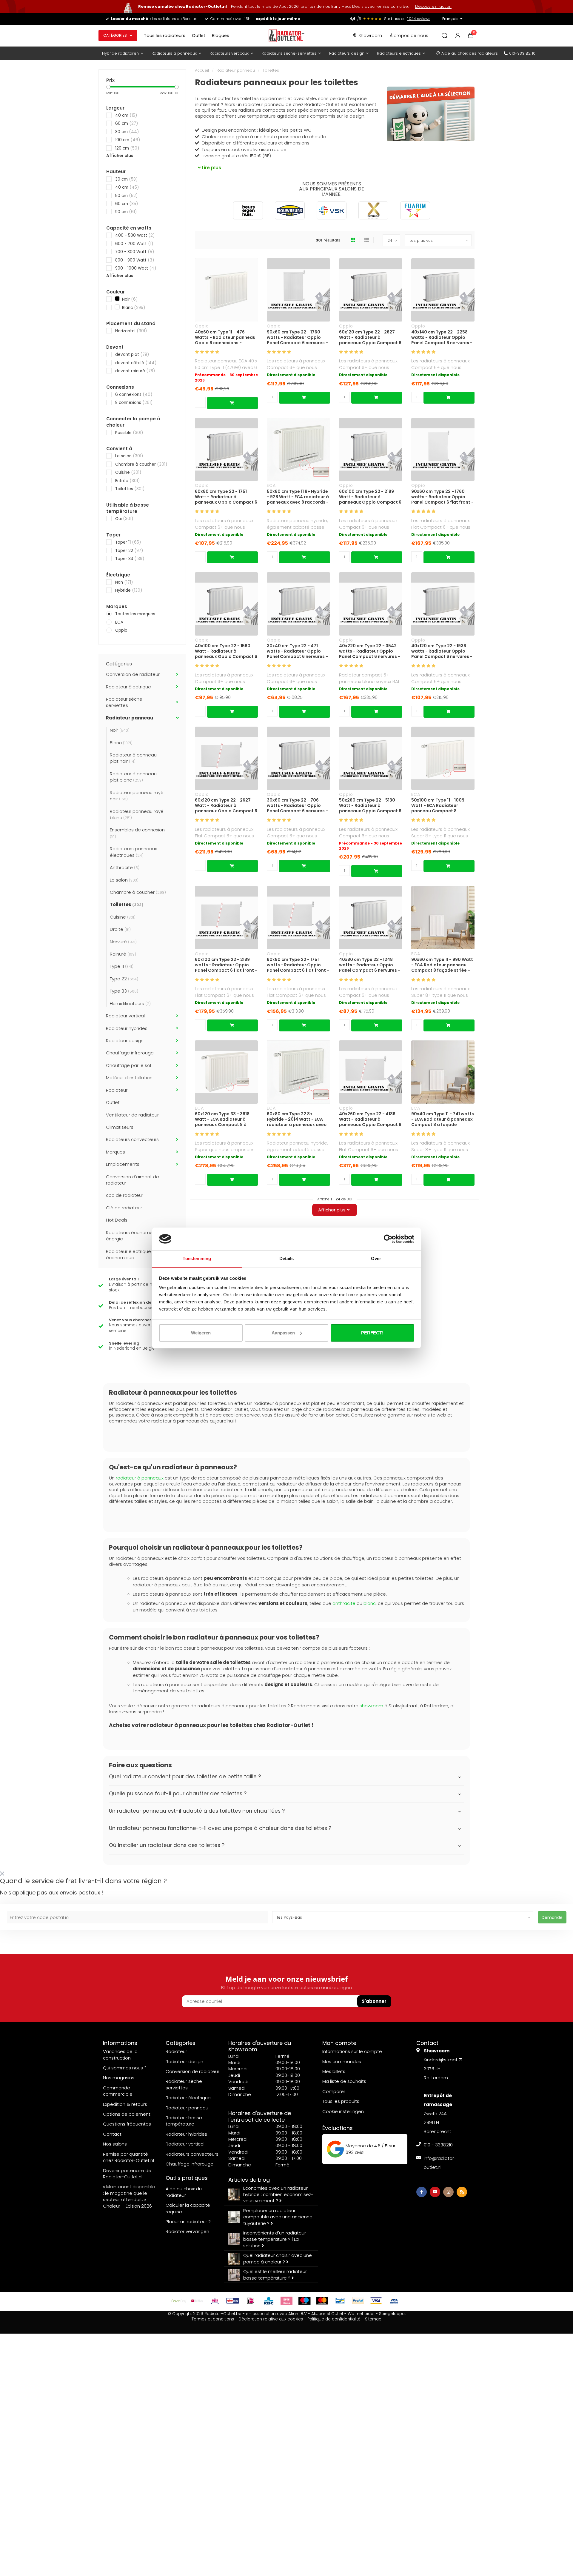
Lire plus (211, 168)
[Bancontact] (340, 2301)
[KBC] (269, 2301)
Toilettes (130, 489)
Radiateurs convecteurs (132, 1139)
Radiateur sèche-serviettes (125, 702)
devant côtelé (136, 363)
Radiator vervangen (187, 2231)
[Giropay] (233, 2301)
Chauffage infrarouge (130, 1053)
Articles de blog (249, 2180)
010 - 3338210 (438, 2145)
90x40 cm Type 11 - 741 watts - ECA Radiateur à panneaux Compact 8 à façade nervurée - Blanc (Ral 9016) (443, 1119)
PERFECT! (372, 1333)
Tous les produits (341, 2101)
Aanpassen (283, 1333)
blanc (370, 1603)
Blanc (133, 308)
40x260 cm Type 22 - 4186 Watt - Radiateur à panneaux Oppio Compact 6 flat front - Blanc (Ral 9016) (370, 1119)
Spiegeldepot (392, 2314)
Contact (112, 2134)
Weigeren (201, 1333)
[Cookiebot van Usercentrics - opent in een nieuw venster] (388, 1239)
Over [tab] (376, 1258)
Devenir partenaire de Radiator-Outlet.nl (127, 2174)
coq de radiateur (125, 1195)
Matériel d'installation (129, 1078)
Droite (120, 929)
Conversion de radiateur (133, 674)
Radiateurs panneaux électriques (133, 852)
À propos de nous (409, 36)
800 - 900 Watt (135, 260)
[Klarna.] (286, 2301)
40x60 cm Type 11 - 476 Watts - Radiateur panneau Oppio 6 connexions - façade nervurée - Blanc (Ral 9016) (226, 337)
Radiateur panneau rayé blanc (137, 814)
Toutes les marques (135, 614)
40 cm (126, 115)
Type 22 (124, 979)
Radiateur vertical (125, 1016)
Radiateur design (125, 1041)
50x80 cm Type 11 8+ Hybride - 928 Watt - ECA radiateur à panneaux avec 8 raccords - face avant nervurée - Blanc (298, 497)
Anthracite (125, 867)
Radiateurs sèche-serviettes (289, 53)
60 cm (127, 123)
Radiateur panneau (130, 718)
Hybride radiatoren (120, 53)
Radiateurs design (347, 53)
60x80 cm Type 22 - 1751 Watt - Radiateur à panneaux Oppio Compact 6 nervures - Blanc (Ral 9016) (226, 497)
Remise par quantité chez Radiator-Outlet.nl (128, 2157)
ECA (119, 622)
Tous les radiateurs (165, 36)
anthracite (344, 1603)
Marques (115, 1152)
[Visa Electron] (394, 2301)
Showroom (370, 36)
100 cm (128, 140)
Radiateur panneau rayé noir (137, 796)
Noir (129, 299)
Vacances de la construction (120, 2054)
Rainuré (123, 954)
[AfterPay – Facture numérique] (179, 2301)
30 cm (126, 179)
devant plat (132, 355)
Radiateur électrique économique (128, 1254)
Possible (129, 433)
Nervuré (123, 942)
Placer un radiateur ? (188, 2221)
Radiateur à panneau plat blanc (133, 777)
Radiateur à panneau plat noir (133, 758)
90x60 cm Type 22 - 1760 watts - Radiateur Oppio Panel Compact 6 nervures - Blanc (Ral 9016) (297, 337)
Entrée (127, 481)
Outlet (199, 36)
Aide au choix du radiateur (184, 2192)
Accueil (202, 70)
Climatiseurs (120, 1127)
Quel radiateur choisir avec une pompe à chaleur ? (278, 2258)
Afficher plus (120, 156)
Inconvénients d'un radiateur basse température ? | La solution (275, 2239)
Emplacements (123, 1164)
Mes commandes (342, 2061)
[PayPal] (358, 2301)
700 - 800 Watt (135, 252)
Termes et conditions (213, 2319)
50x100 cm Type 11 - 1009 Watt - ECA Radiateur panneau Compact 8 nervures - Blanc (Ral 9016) (440, 805)
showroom (371, 1706)
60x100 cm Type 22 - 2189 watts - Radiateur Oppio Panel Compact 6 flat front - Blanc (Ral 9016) (226, 965)
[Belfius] (197, 2301)
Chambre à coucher (141, 464)
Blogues (221, 36)
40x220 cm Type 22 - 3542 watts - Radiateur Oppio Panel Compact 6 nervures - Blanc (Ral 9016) (370, 651)
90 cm (126, 212)
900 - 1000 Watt (136, 268)
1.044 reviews (419, 19)
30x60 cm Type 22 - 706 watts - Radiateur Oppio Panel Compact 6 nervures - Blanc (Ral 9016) (297, 805)
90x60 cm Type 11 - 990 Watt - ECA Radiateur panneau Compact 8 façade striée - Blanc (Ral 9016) (442, 965)
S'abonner (374, 2001)
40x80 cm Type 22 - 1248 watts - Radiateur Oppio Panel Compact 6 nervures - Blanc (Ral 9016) (370, 965)
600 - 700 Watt (134, 244)
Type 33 (124, 991)
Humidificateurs (130, 1004)
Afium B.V (298, 2314)
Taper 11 (128, 542)
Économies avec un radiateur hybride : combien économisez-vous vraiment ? (278, 2194)
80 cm (127, 132)
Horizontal (131, 331)
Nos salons (115, 2144)
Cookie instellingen (343, 2111)
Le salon (129, 456)
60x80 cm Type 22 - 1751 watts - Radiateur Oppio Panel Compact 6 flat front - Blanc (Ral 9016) (298, 965)
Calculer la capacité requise (188, 2208)
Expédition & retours (125, 2104)
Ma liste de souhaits (344, 2081)
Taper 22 (129, 551)
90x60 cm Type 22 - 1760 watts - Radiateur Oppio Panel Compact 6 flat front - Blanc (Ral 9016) (442, 497)
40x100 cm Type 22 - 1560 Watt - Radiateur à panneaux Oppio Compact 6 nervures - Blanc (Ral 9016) (226, 651)
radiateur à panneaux (140, 1478)
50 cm (126, 196)
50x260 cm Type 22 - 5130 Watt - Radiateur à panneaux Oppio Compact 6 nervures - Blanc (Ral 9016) (370, 805)
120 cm (127, 148)
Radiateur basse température (184, 2121)
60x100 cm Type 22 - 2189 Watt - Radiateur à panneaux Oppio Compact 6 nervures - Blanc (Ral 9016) (370, 497)
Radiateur (117, 1090)
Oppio (121, 630)
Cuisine (128, 472)
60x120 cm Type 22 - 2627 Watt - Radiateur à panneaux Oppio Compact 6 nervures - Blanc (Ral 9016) (370, 337)
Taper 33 (130, 559)
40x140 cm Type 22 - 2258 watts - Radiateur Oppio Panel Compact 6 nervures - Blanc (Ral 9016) (442, 337)
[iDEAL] (251, 2301)
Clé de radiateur (124, 1208)
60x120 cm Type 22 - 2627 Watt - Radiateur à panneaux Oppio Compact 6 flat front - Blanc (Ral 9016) (226, 805)
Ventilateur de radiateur (132, 1115)
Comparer (334, 2091)
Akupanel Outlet (327, 2314)
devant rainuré (135, 371)
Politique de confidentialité (334, 2319)
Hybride (129, 590)
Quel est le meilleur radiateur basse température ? (275, 2274)
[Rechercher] (445, 36)
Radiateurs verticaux (229, 53)
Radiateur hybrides (127, 1028)
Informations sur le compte (352, 2051)
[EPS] (215, 2301)
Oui (124, 519)
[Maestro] (304, 2301)
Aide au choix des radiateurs (470, 53)
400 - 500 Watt (135, 235)
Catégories (115, 35)
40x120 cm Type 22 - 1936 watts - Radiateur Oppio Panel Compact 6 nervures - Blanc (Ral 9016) (442, 651)
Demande (552, 1917)
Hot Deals (117, 1220)
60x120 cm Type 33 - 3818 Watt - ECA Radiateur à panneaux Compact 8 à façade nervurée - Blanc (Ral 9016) (226, 1119)
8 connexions (134, 403)
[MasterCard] (322, 2301)
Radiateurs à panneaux (174, 53)
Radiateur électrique (128, 687)
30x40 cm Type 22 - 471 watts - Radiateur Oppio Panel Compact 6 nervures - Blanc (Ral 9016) (297, 651)
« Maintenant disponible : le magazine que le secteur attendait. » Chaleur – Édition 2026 (129, 2196)
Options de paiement (127, 2114)
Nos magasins (119, 2078)
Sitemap (373, 2319)
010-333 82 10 (522, 53)
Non (124, 582)
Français (450, 19)
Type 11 (122, 966)
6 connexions (134, 395)
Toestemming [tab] (197, 1258)
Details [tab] (287, 1258)
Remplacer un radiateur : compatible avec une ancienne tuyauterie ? (278, 2217)
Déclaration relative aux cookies (271, 2319)
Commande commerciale (118, 2091)
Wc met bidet (361, 2314)
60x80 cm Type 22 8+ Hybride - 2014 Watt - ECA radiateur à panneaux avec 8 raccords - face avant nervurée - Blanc (297, 1119)
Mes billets (334, 2071)
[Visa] (376, 2301)
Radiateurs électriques (399, 53)
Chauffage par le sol (128, 1065)
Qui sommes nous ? (125, 2068)
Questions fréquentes (127, 2124)
